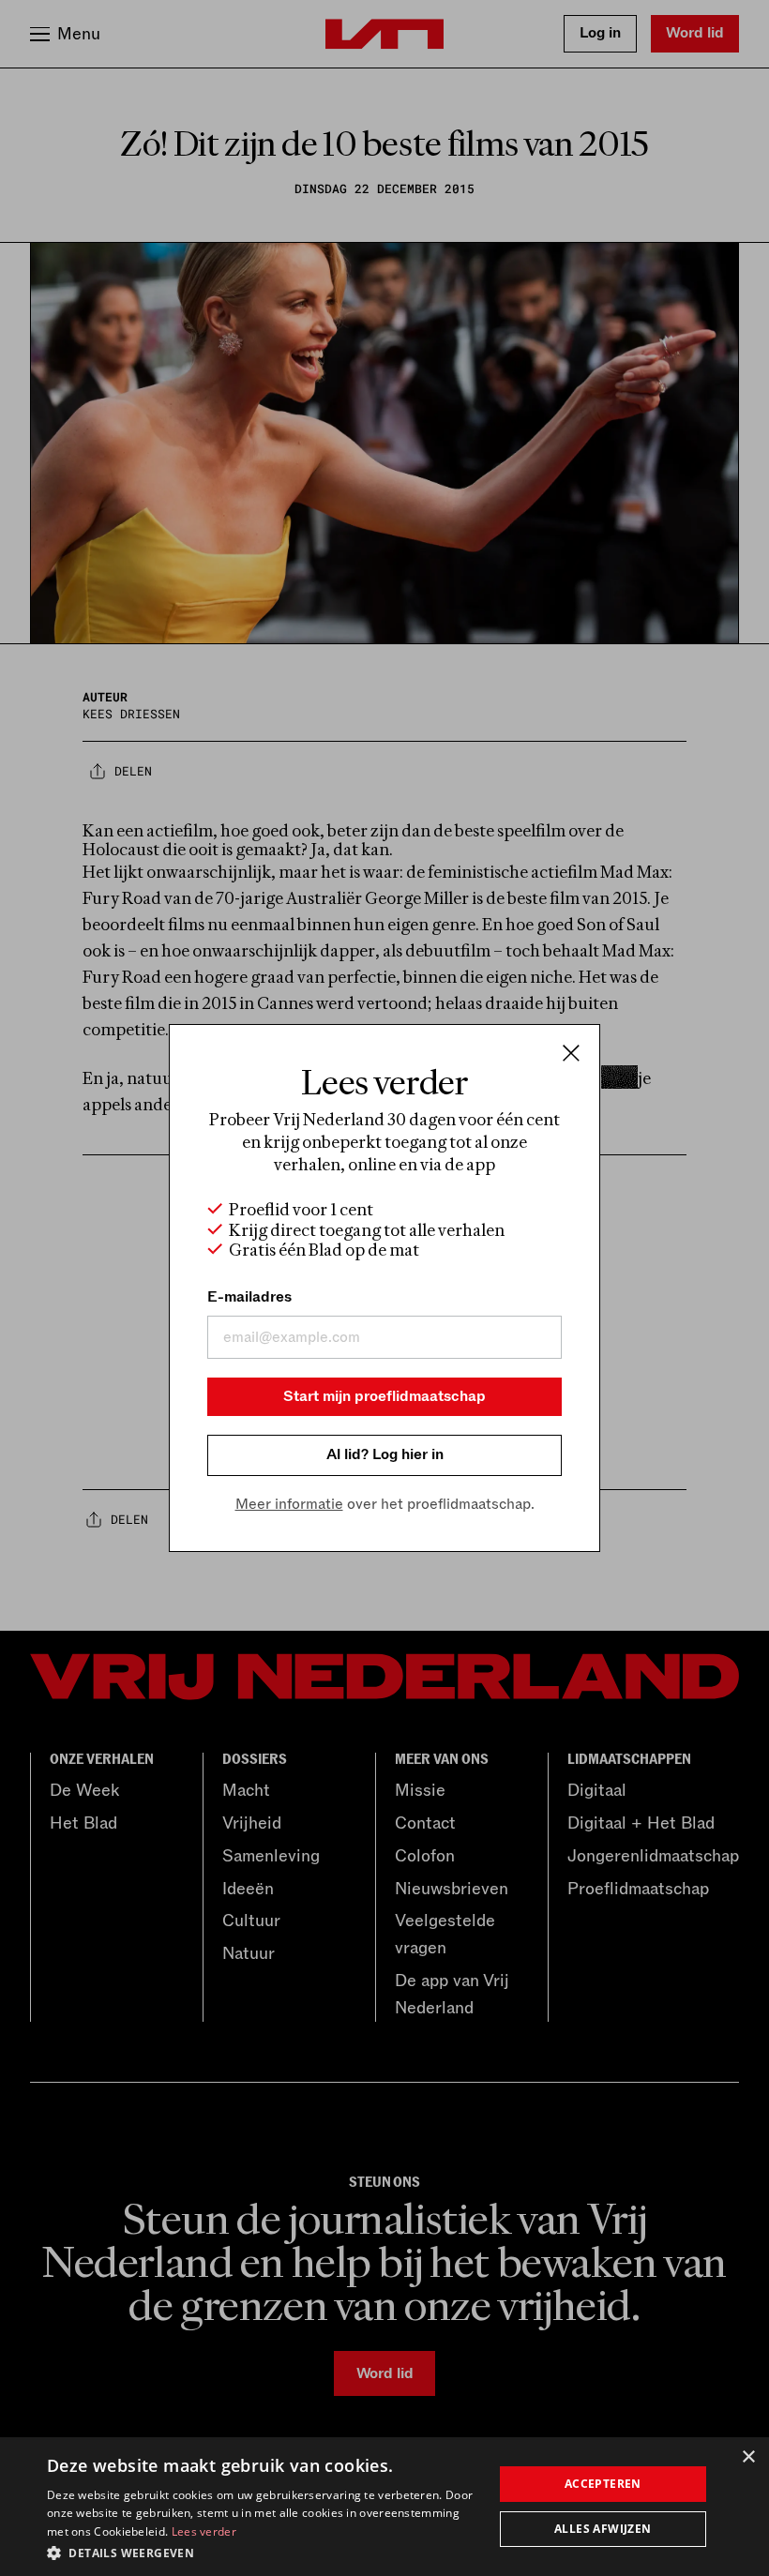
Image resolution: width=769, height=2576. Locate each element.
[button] (264, 2552)
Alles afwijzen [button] (603, 2529)
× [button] (748, 2457)
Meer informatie (289, 1504)
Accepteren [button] (603, 2484)
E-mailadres (249, 1297)
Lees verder (204, 2531)
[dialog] (384, 2507)
